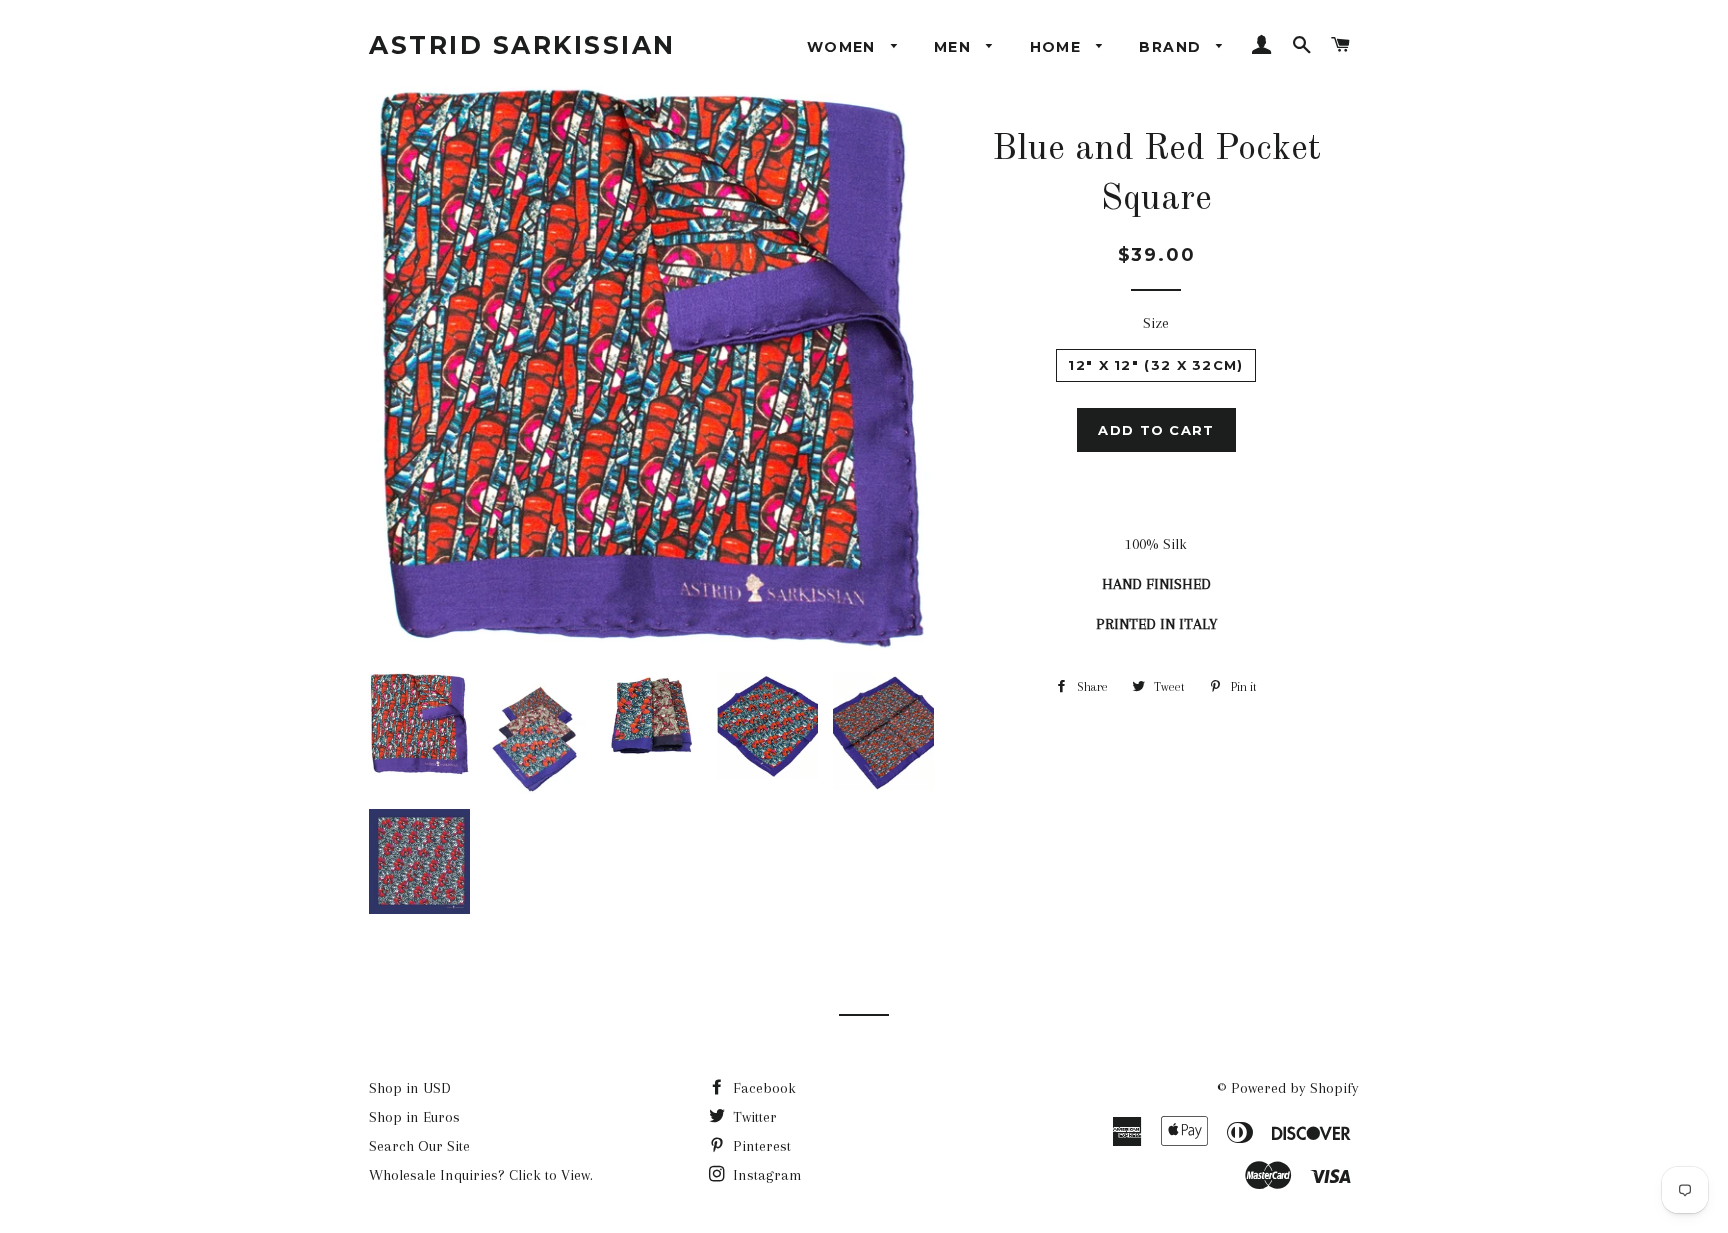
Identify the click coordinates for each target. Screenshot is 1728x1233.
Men (955, 47)
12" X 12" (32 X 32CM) (1155, 365)
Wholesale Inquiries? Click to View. (481, 1175)
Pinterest (760, 1146)
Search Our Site (419, 1146)
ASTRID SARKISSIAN (522, 45)
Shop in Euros (414, 1117)
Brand (1172, 47)
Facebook (762, 1088)
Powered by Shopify (1295, 1088)
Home (1058, 47)
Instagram (765, 1175)
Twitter (753, 1117)
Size (1156, 323)
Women (844, 47)
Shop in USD (410, 1088)
